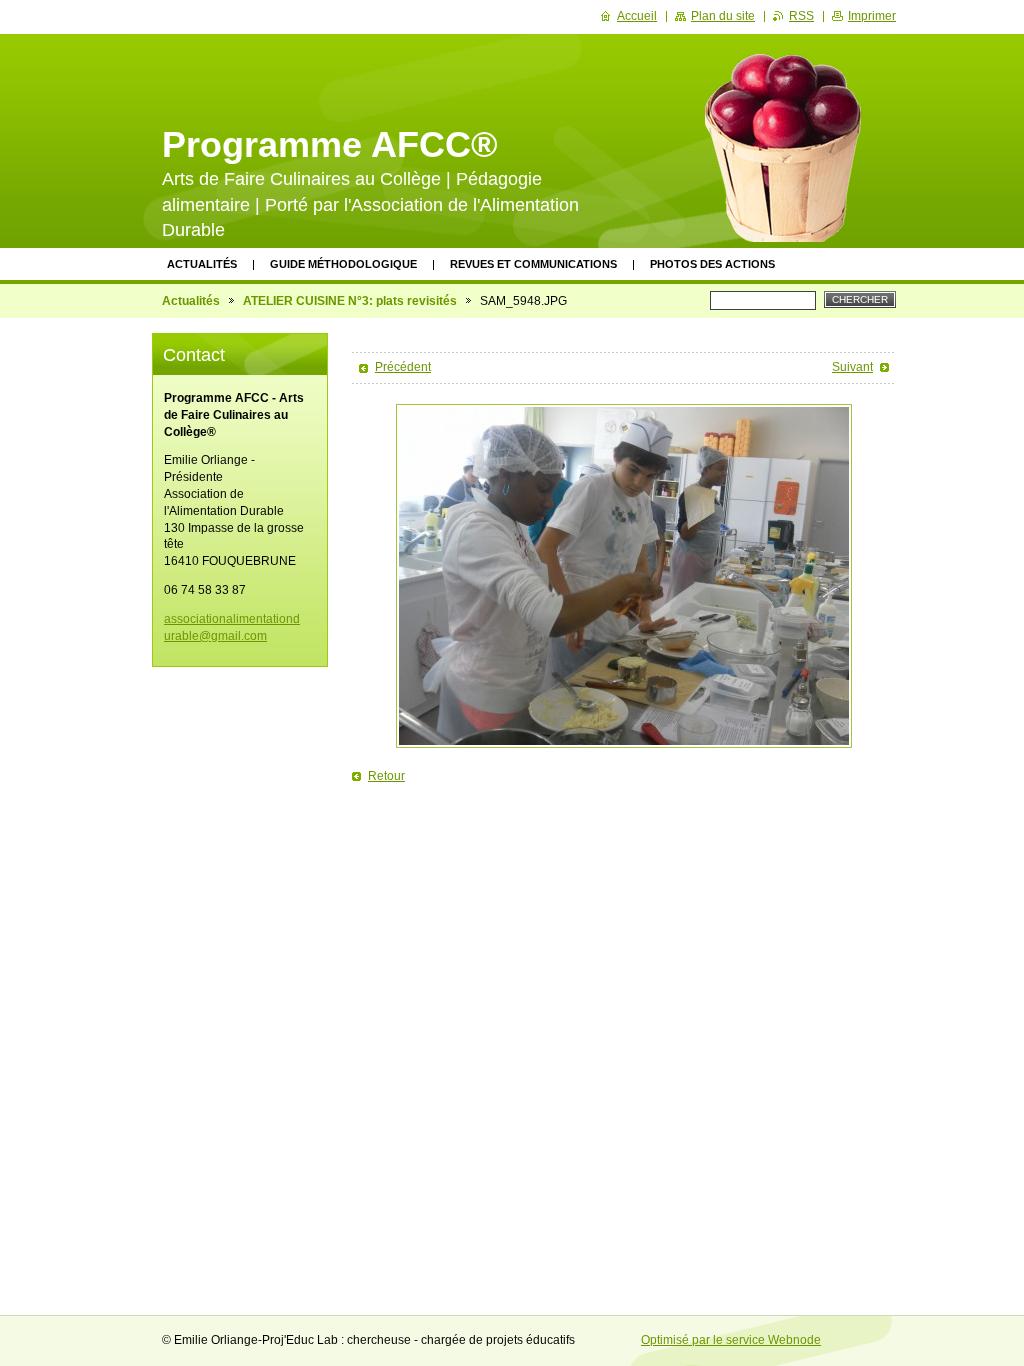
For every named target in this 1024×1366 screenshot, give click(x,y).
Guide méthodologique (343, 264)
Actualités (202, 264)
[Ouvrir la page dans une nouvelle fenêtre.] (624, 576)
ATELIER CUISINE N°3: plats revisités (350, 301)
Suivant (852, 367)
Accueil (637, 16)
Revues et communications (533, 264)
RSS (801, 16)
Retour (386, 776)
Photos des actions (712, 264)
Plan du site (723, 16)
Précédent (403, 367)
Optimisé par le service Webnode (731, 1340)
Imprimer (872, 16)
